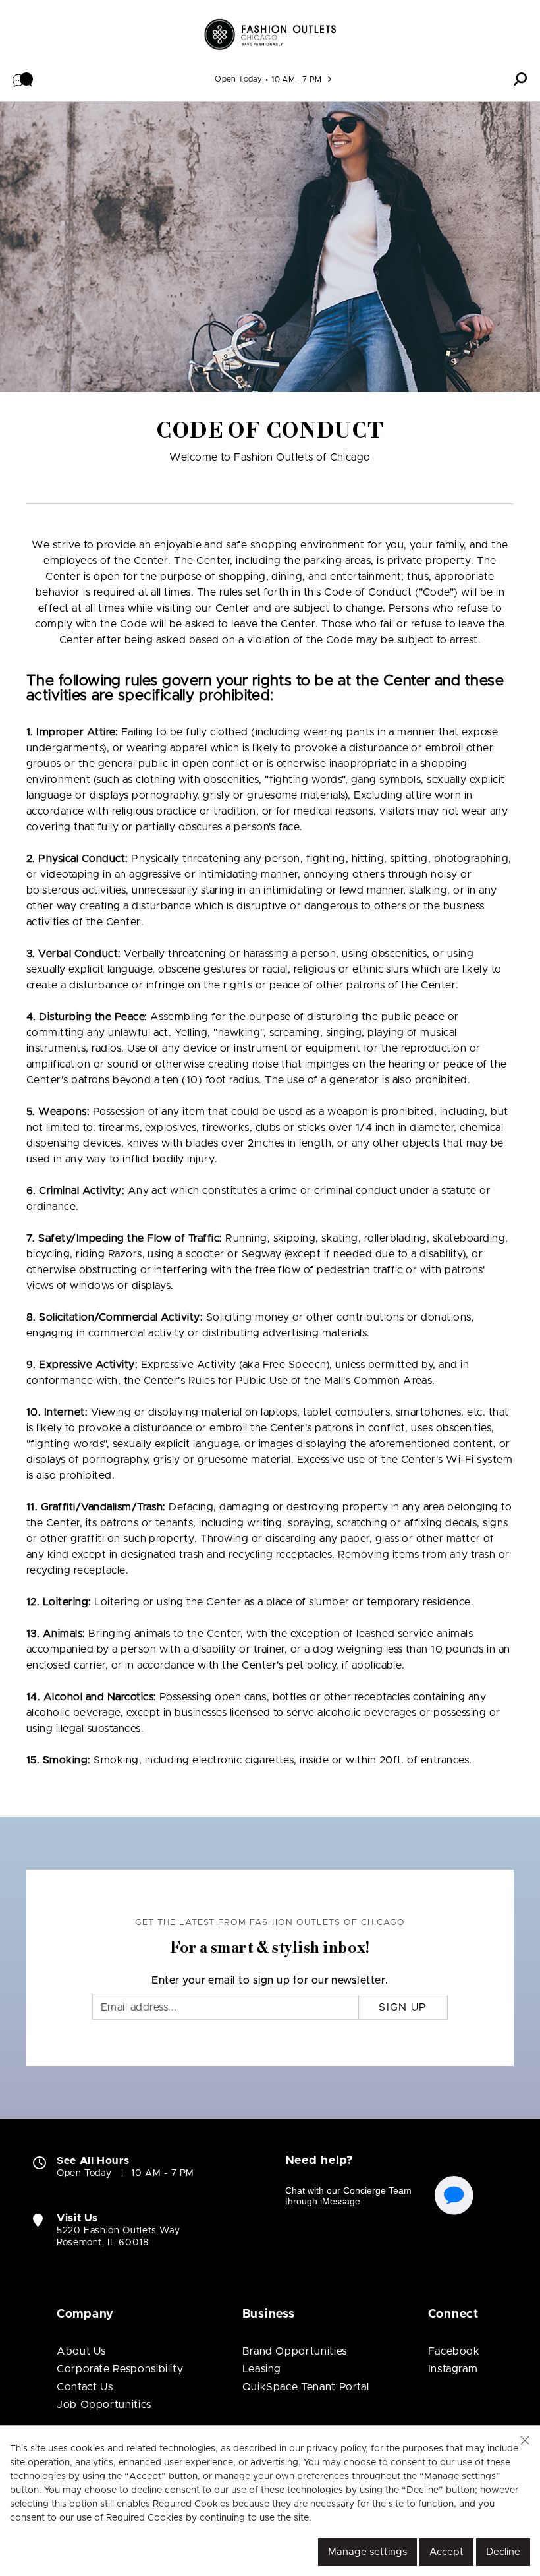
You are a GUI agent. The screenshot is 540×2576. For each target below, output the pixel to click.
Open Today (238, 79)
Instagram (453, 2369)
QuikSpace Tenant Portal (306, 2387)
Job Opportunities (104, 2405)
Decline (503, 2552)
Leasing (262, 2369)
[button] (23, 79)
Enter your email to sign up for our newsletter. (270, 1980)
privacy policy (336, 2449)
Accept (446, 2552)
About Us (81, 2351)
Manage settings (367, 2552)
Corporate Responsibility (120, 2369)
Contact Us (85, 2387)
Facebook (454, 2351)
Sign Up (403, 2007)
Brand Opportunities (295, 2351)
